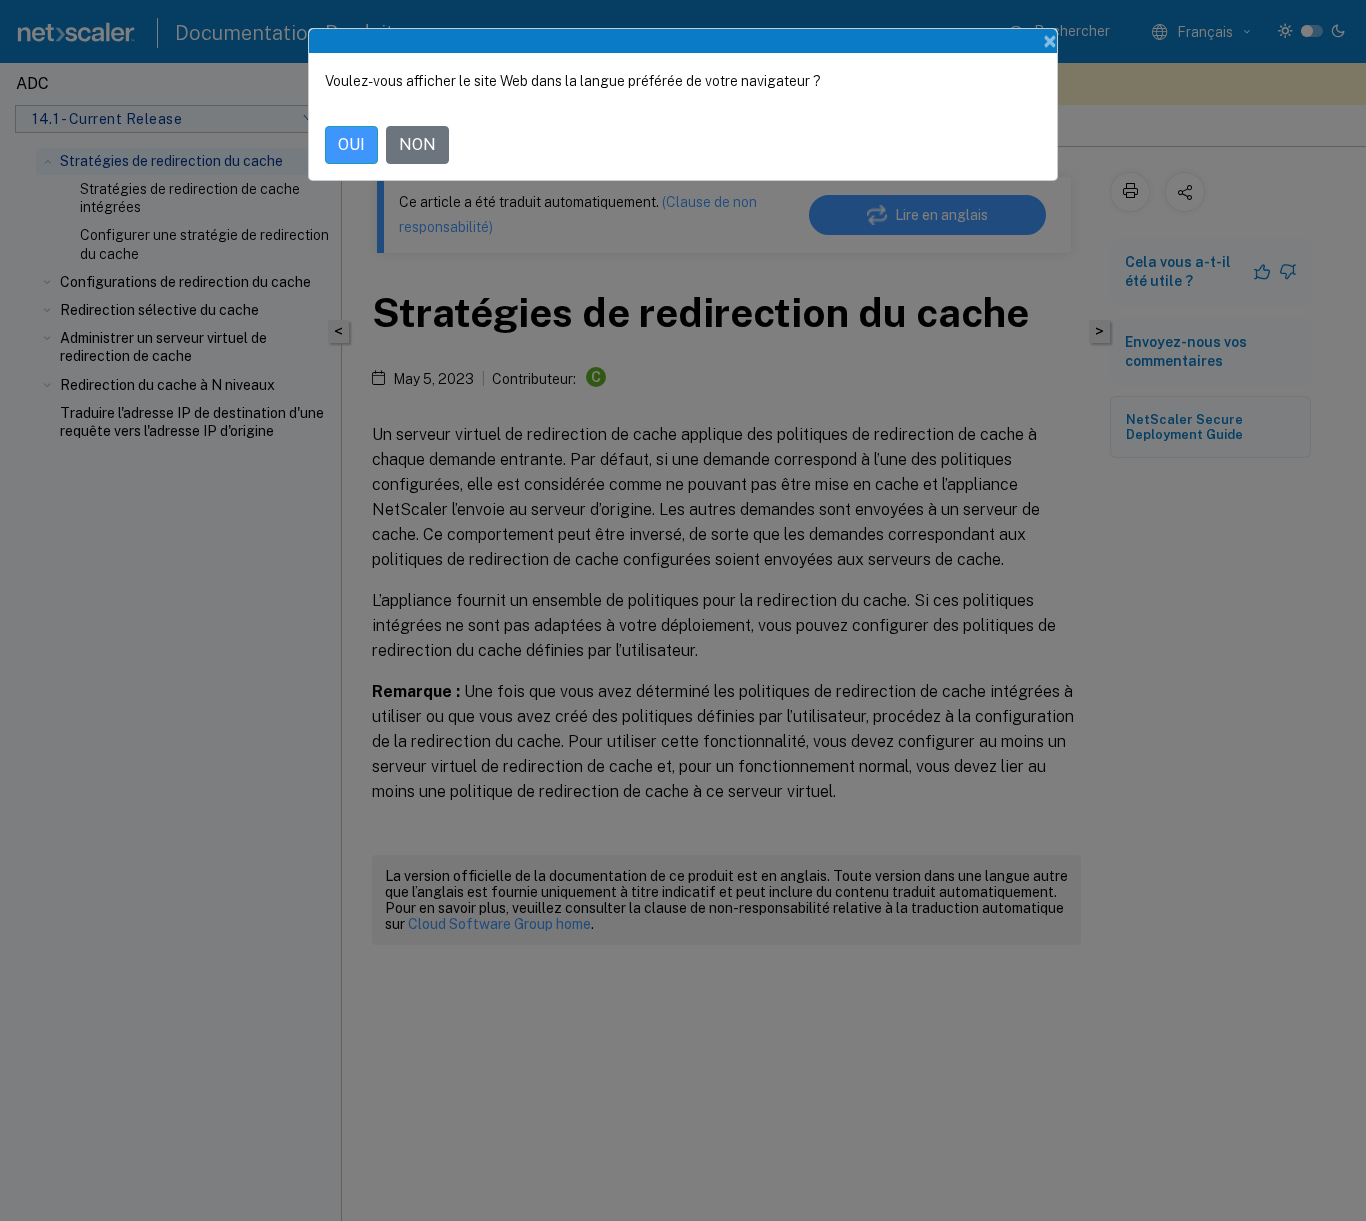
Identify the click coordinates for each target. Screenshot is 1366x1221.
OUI (351, 144)
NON (417, 144)
